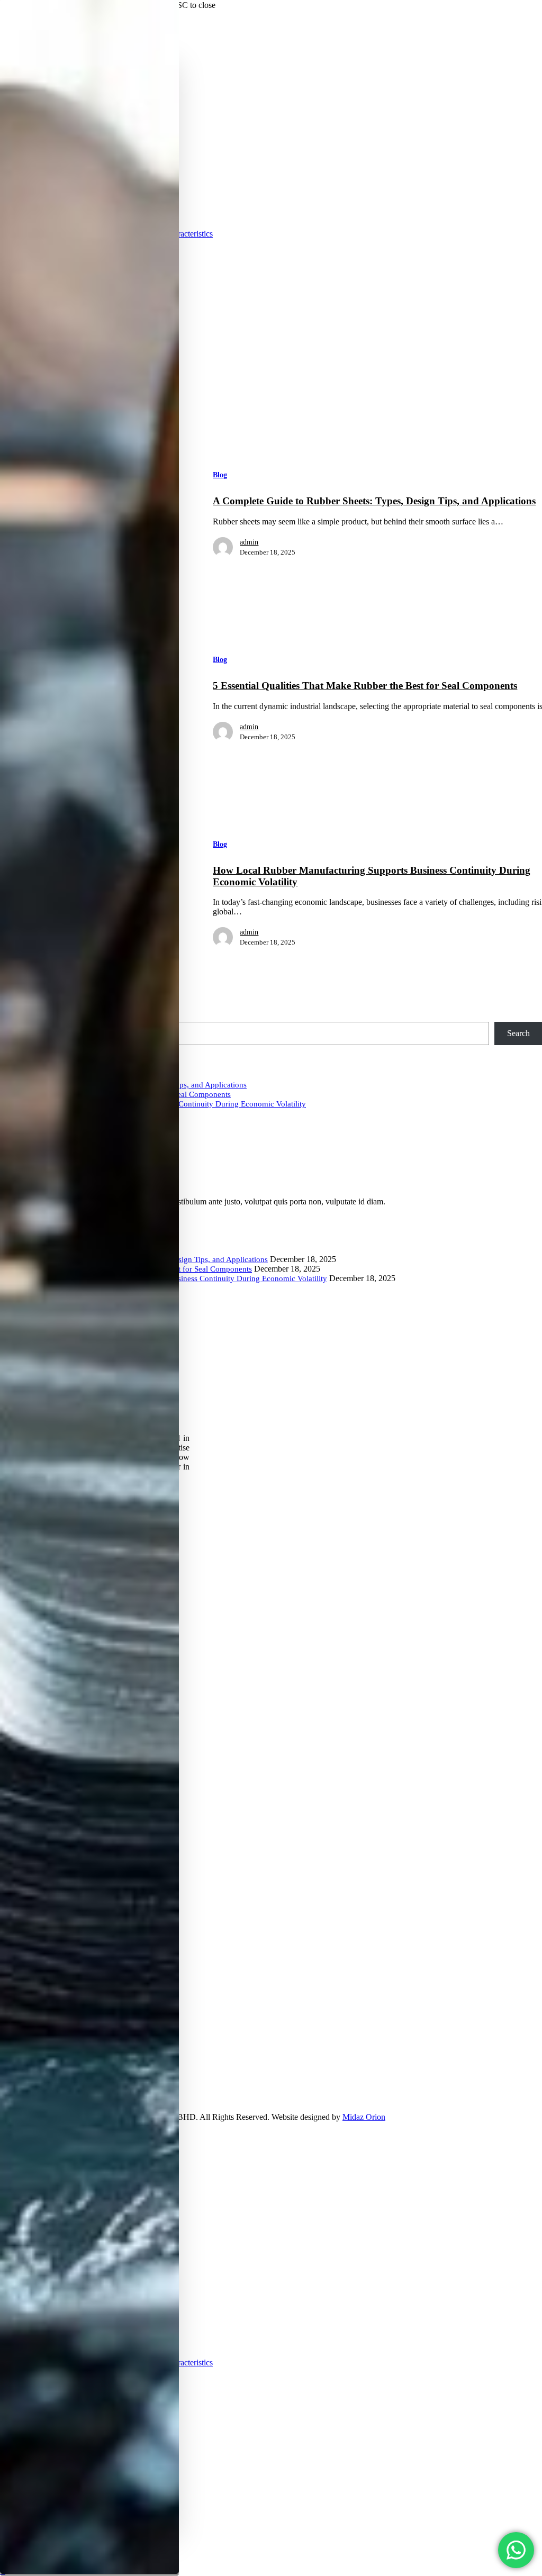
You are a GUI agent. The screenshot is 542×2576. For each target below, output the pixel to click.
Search (518, 1033)
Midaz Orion (364, 2117)
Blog (220, 475)
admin (249, 542)
